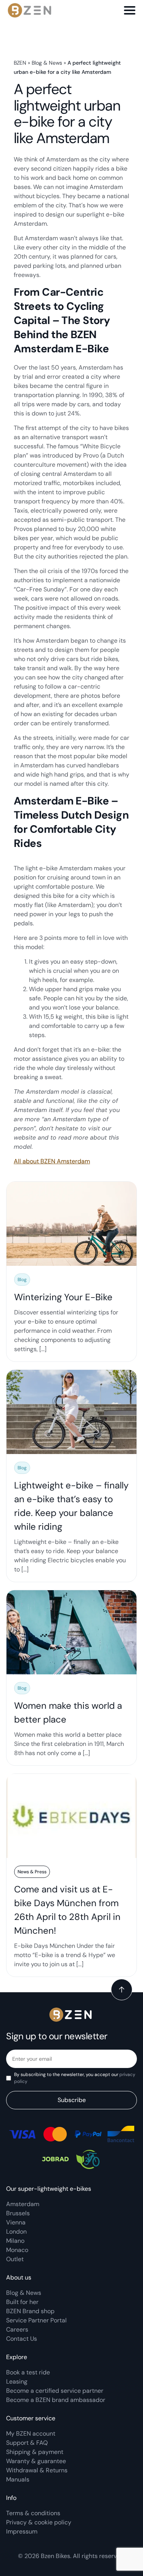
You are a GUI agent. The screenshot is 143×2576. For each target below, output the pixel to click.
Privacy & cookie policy (39, 2522)
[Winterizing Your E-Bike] (71, 1272)
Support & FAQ (27, 2443)
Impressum (22, 2531)
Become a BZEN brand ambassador (56, 2400)
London (16, 2232)
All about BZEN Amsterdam (52, 1161)
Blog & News (47, 63)
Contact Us (22, 2339)
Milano (15, 2241)
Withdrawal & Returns (37, 2470)
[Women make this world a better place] (71, 1678)
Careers (17, 2329)
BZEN (20, 63)
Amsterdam (23, 2204)
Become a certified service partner (55, 2391)
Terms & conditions (33, 2513)
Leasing (17, 2381)
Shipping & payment (35, 2452)
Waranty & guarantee (36, 2461)
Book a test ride (28, 2372)
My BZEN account (31, 2434)
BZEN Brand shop (30, 2311)
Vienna (16, 2222)
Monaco (17, 2250)
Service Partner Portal (36, 2320)
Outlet (15, 2259)
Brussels (18, 2213)
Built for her (22, 2302)
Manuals (18, 2479)
